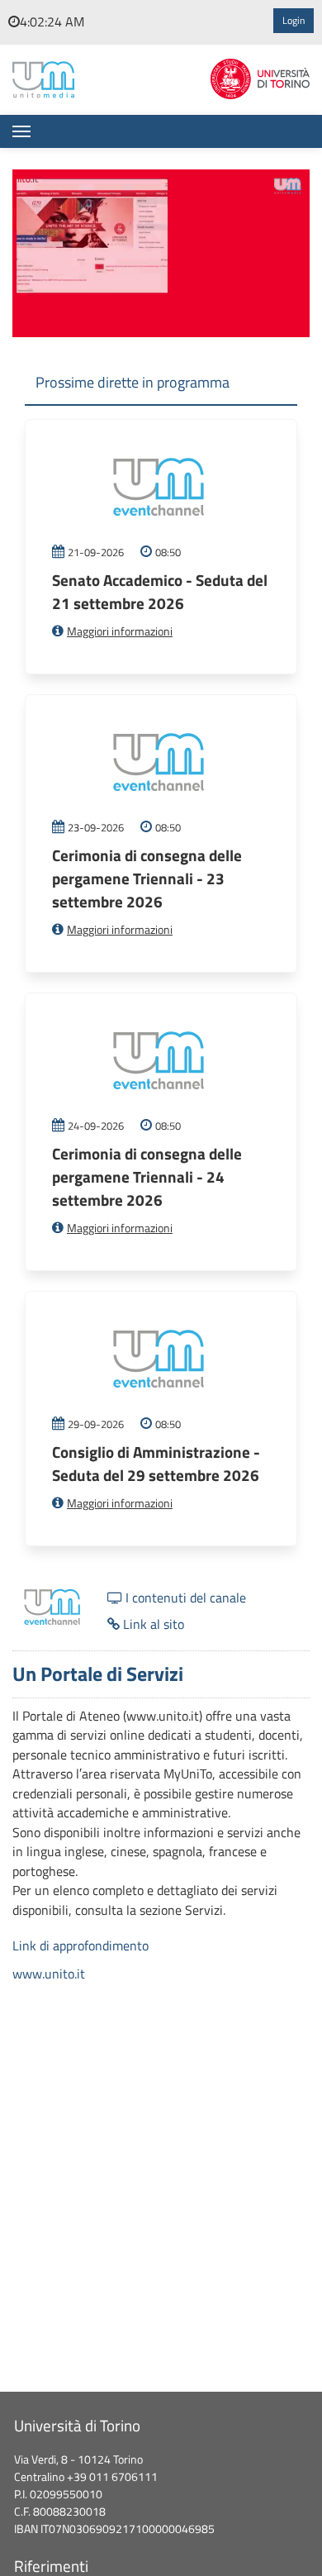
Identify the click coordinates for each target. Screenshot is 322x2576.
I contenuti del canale (184, 1598)
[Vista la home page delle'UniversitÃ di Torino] (260, 77)
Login (294, 21)
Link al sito (152, 1624)
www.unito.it (49, 1974)
